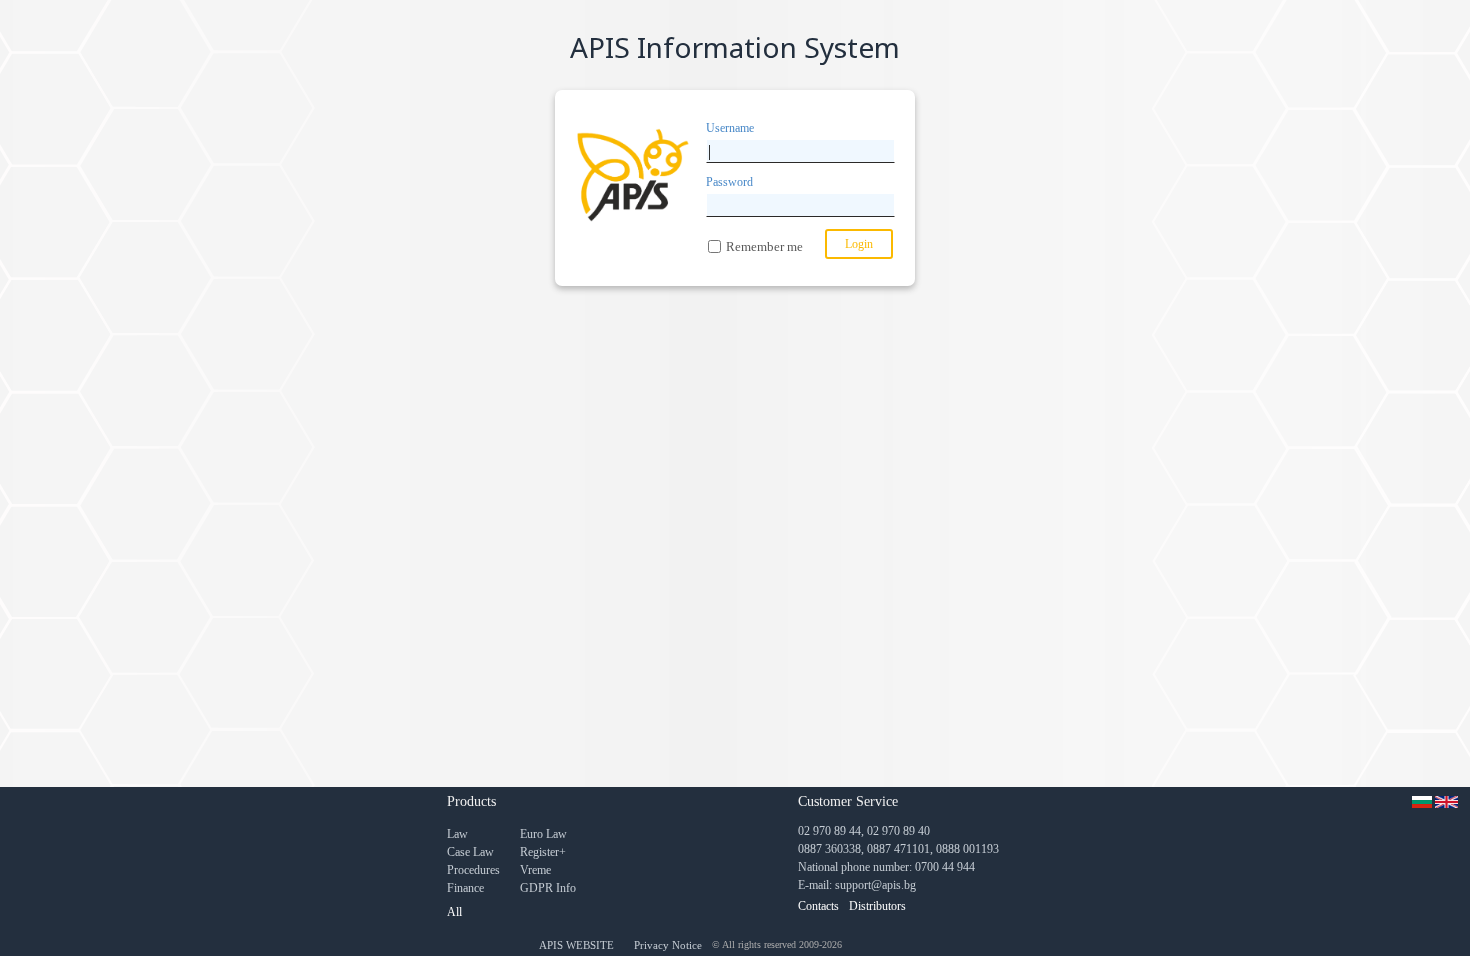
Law (457, 834)
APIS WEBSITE (576, 945)
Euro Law (543, 834)
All (454, 912)
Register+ (543, 852)
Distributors (877, 906)
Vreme (535, 870)
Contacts (818, 906)
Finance (465, 888)
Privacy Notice (668, 945)
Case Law (470, 852)
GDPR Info (548, 888)
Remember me (764, 246)
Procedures (473, 870)
